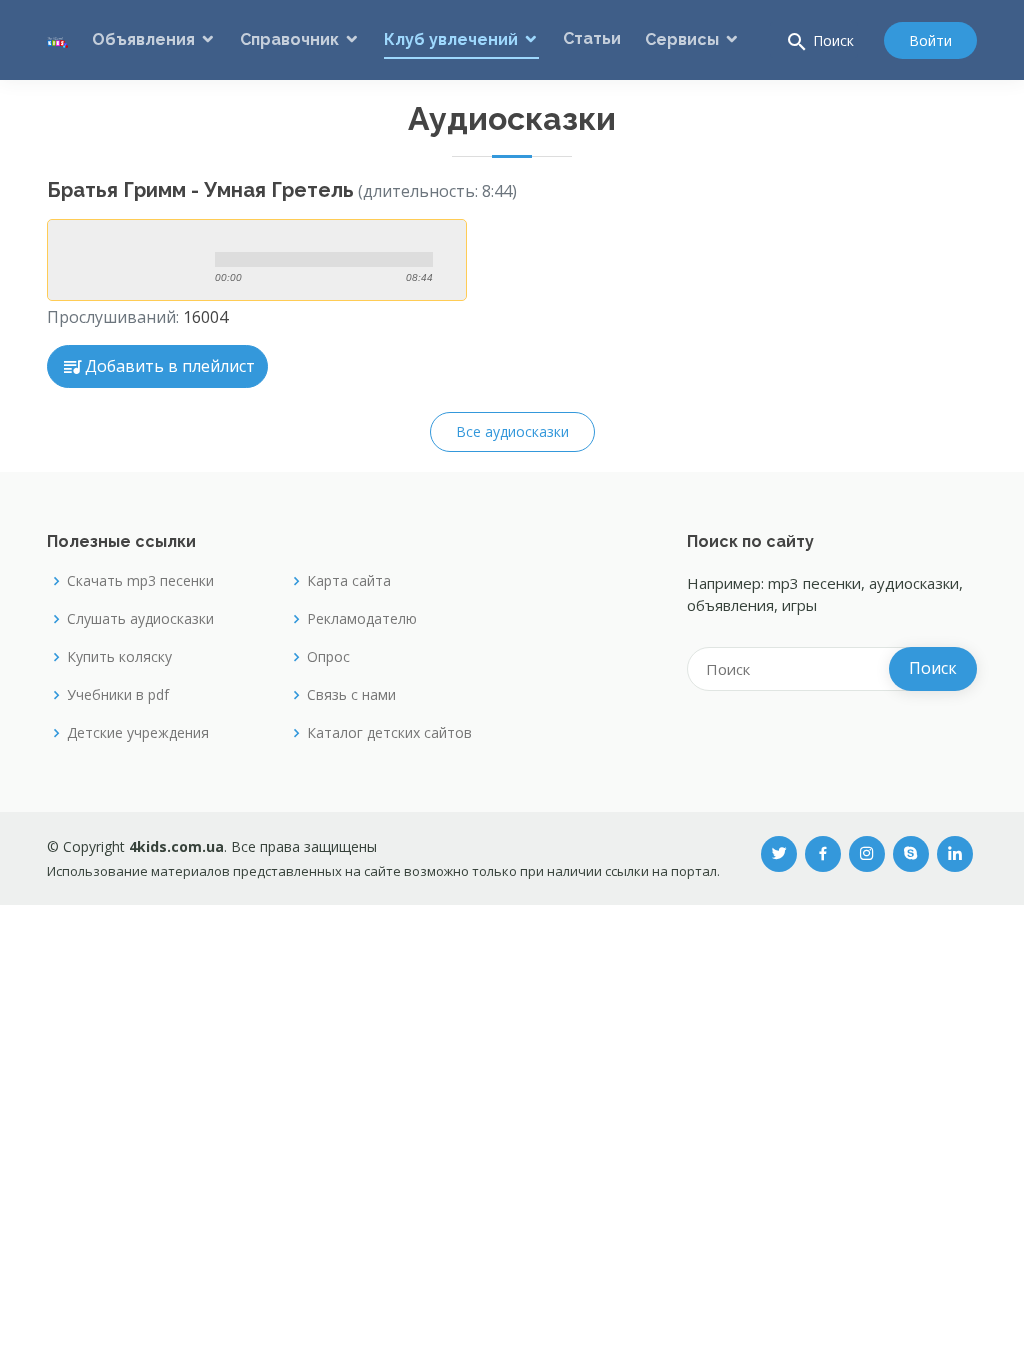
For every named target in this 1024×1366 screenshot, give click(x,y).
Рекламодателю (362, 619)
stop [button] (132, 260)
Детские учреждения (138, 733)
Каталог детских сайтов (389, 733)
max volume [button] (361, 235)
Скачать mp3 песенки (140, 581)
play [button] (88, 260)
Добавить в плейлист (170, 366)
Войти (930, 40)
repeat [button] (323, 279)
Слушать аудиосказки (140, 619)
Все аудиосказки (512, 431)
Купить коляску (119, 657)
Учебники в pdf (118, 695)
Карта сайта (349, 581)
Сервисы (682, 39)
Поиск (819, 42)
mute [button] (287, 235)
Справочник (289, 39)
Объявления (143, 39)
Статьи (592, 38)
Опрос (328, 657)
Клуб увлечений (451, 39)
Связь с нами (351, 695)
